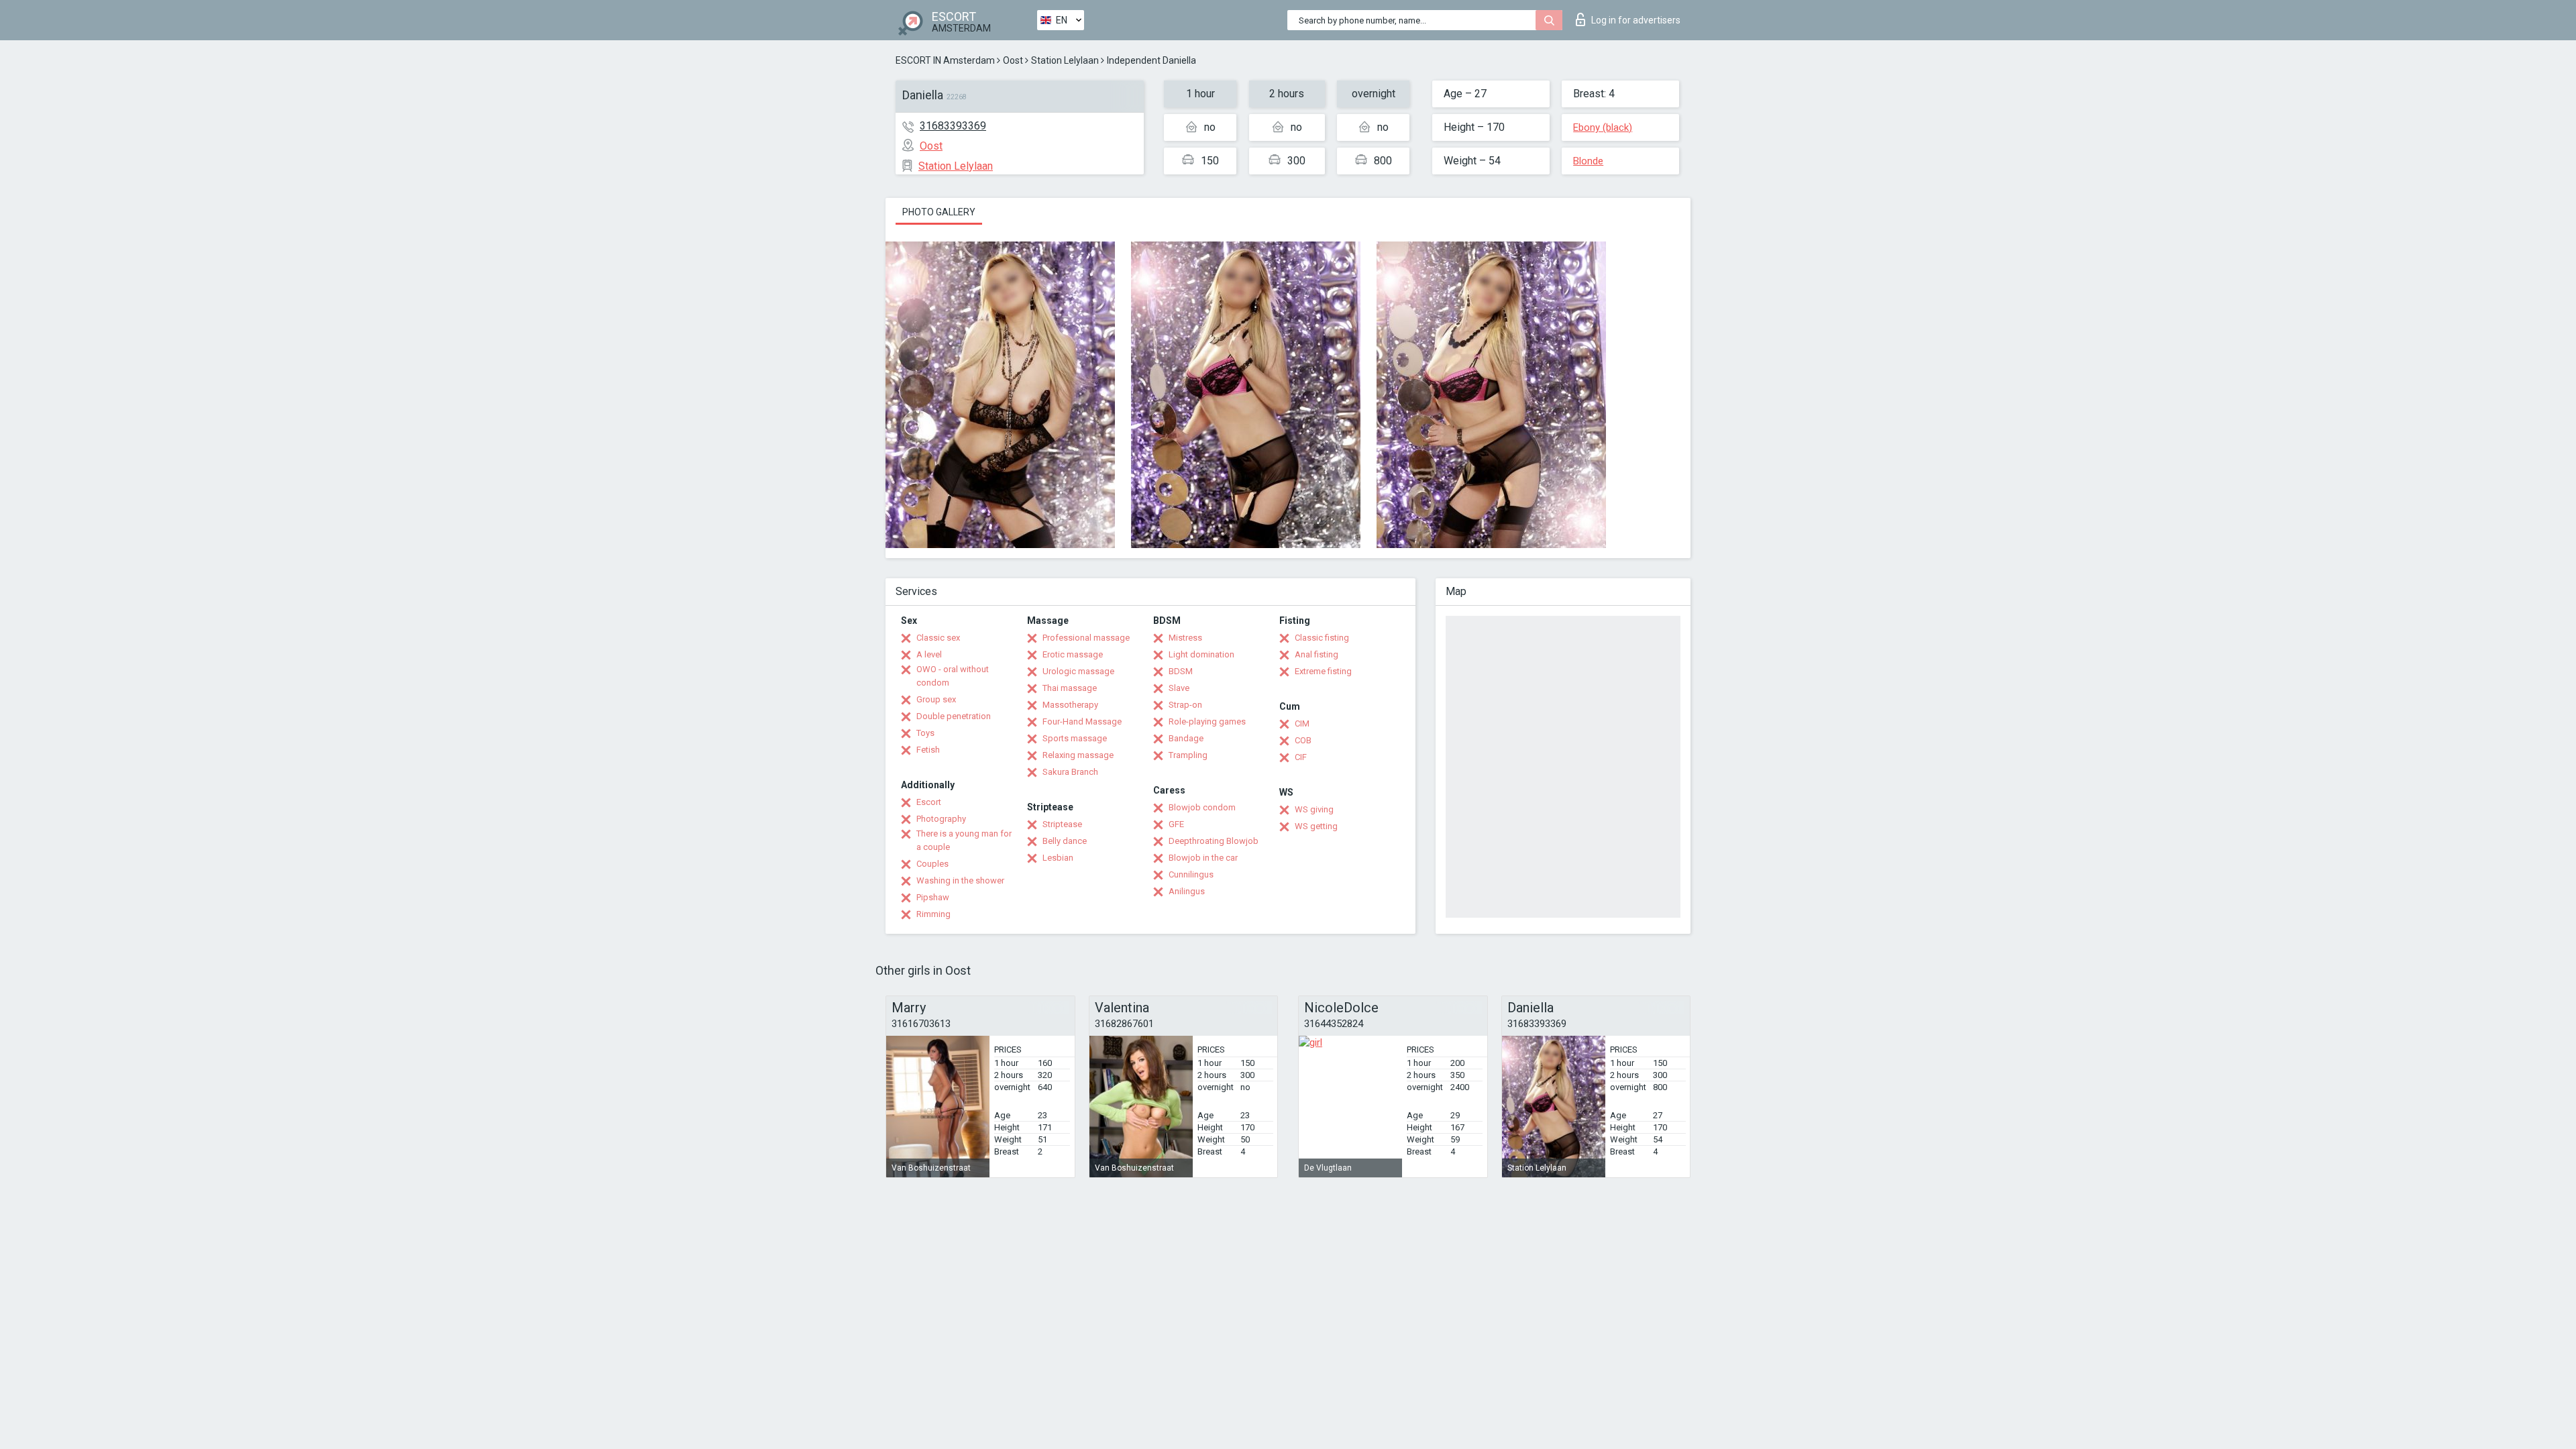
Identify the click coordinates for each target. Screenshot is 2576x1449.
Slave (1179, 688)
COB (1303, 740)
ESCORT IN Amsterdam (945, 60)
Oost (1013, 60)
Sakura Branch (1070, 772)
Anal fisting (1317, 654)
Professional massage (1086, 638)
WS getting (1316, 826)
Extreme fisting (1323, 671)
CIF (1301, 757)
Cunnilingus (1191, 874)
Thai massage (1070, 688)
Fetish (928, 750)
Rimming (933, 914)
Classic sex (938, 638)
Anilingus (1187, 891)
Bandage (1186, 738)
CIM (1302, 723)
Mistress (1185, 638)
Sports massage (1075, 738)
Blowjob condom (1202, 807)
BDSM (1181, 671)
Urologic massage (1078, 671)
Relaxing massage (1078, 755)
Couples (932, 864)
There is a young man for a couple (964, 840)
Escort (929, 802)
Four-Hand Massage (1082, 721)
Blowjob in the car (1203, 858)
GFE (1176, 824)
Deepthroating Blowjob (1214, 841)
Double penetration (954, 716)
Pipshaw (933, 897)
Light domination (1201, 654)
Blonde (1588, 161)
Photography (941, 819)
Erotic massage (1073, 654)
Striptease (1062, 824)
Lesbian (1058, 858)
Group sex (936, 699)
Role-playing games (1207, 721)
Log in (1636, 20)
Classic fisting (1322, 638)
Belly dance (1065, 841)
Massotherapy (1070, 705)
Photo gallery (939, 212)
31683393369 (953, 126)
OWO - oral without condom (953, 676)
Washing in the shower (960, 880)
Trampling (1188, 755)
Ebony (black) (1603, 127)
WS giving (1314, 809)
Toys (925, 733)
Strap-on (1185, 705)
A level (929, 654)
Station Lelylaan (1065, 60)
